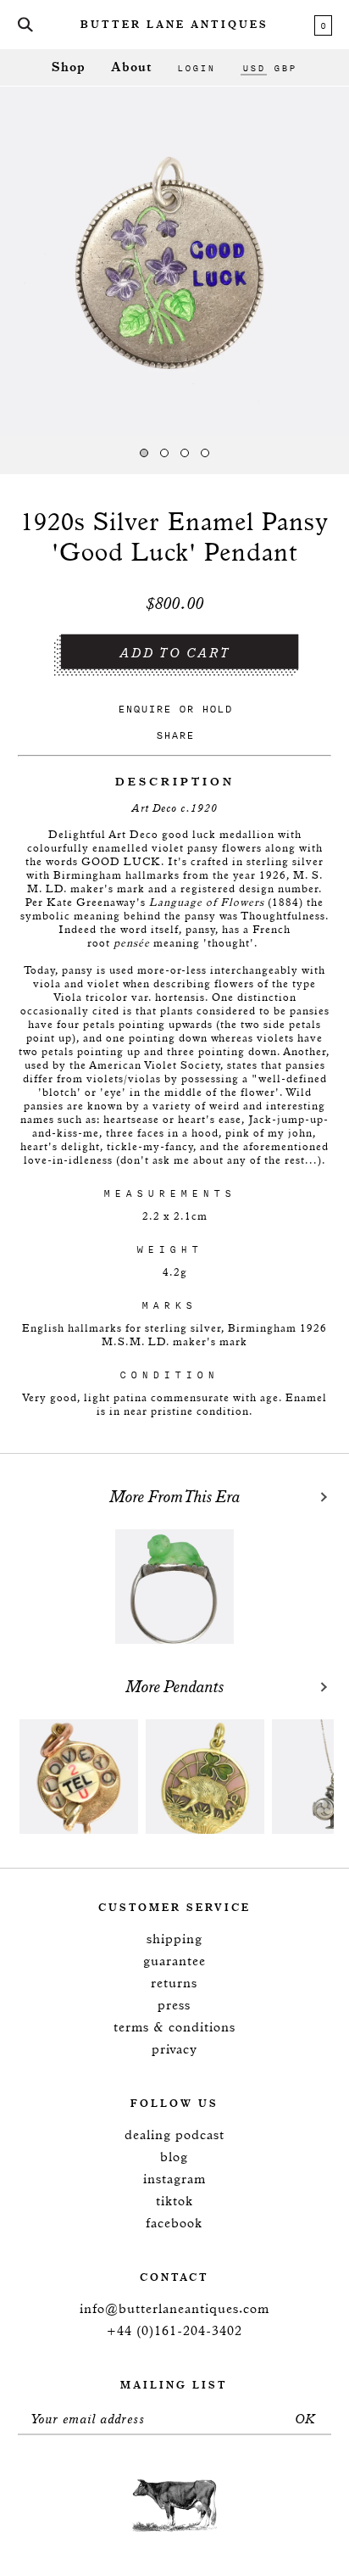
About (131, 67)
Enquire (144, 709)
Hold (217, 709)
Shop (69, 67)
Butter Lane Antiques (174, 25)
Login (196, 68)
